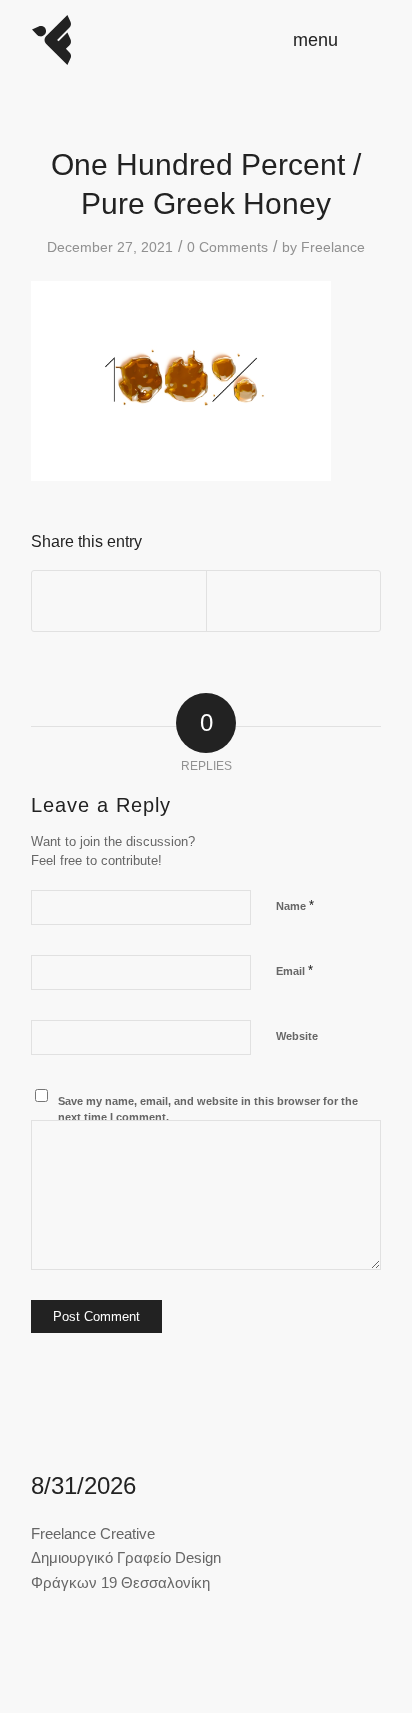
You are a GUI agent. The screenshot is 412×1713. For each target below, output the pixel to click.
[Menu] (353, 40)
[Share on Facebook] (119, 600)
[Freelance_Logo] (171, 40)
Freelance (333, 247)
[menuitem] (353, 40)
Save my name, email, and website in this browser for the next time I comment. (208, 1109)
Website (297, 1036)
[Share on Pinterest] (293, 600)
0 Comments (227, 247)
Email (294, 970)
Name (295, 905)
